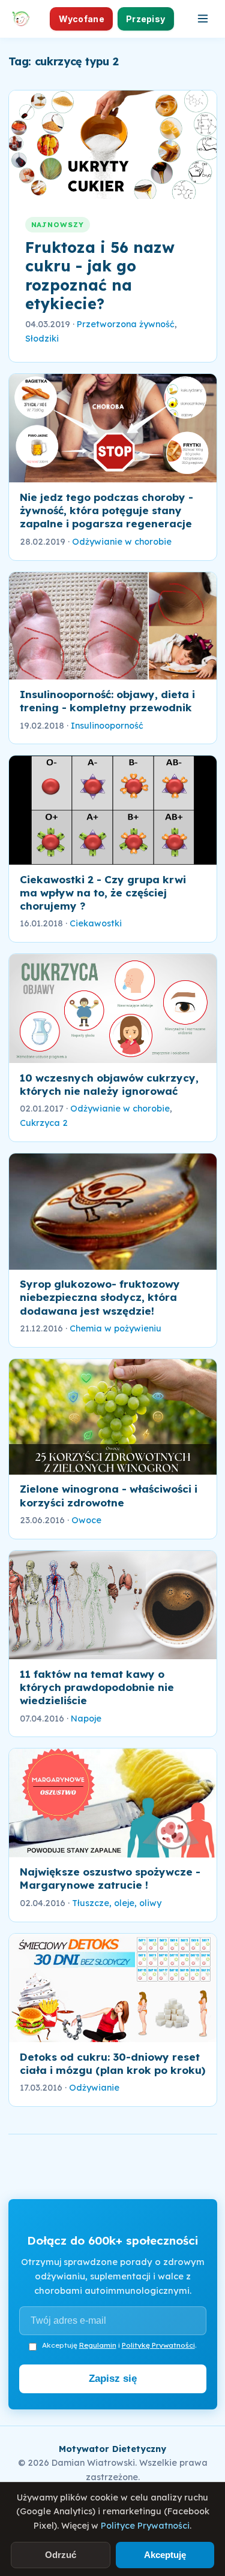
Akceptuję (165, 2555)
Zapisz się (113, 2379)
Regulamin (98, 2345)
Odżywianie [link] (94, 2088)
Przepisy (145, 19)
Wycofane (82, 19)
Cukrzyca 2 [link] (44, 1123)
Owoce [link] (86, 1520)
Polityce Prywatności (145, 2526)
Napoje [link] (86, 1719)
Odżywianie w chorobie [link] (122, 542)
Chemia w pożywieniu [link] (115, 1328)
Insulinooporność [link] (107, 726)
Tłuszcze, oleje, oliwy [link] (117, 1903)
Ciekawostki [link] (96, 923)
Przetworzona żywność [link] (126, 324)
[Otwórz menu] (203, 19)
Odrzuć (61, 2555)
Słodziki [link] (42, 339)
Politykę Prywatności (158, 2345)
